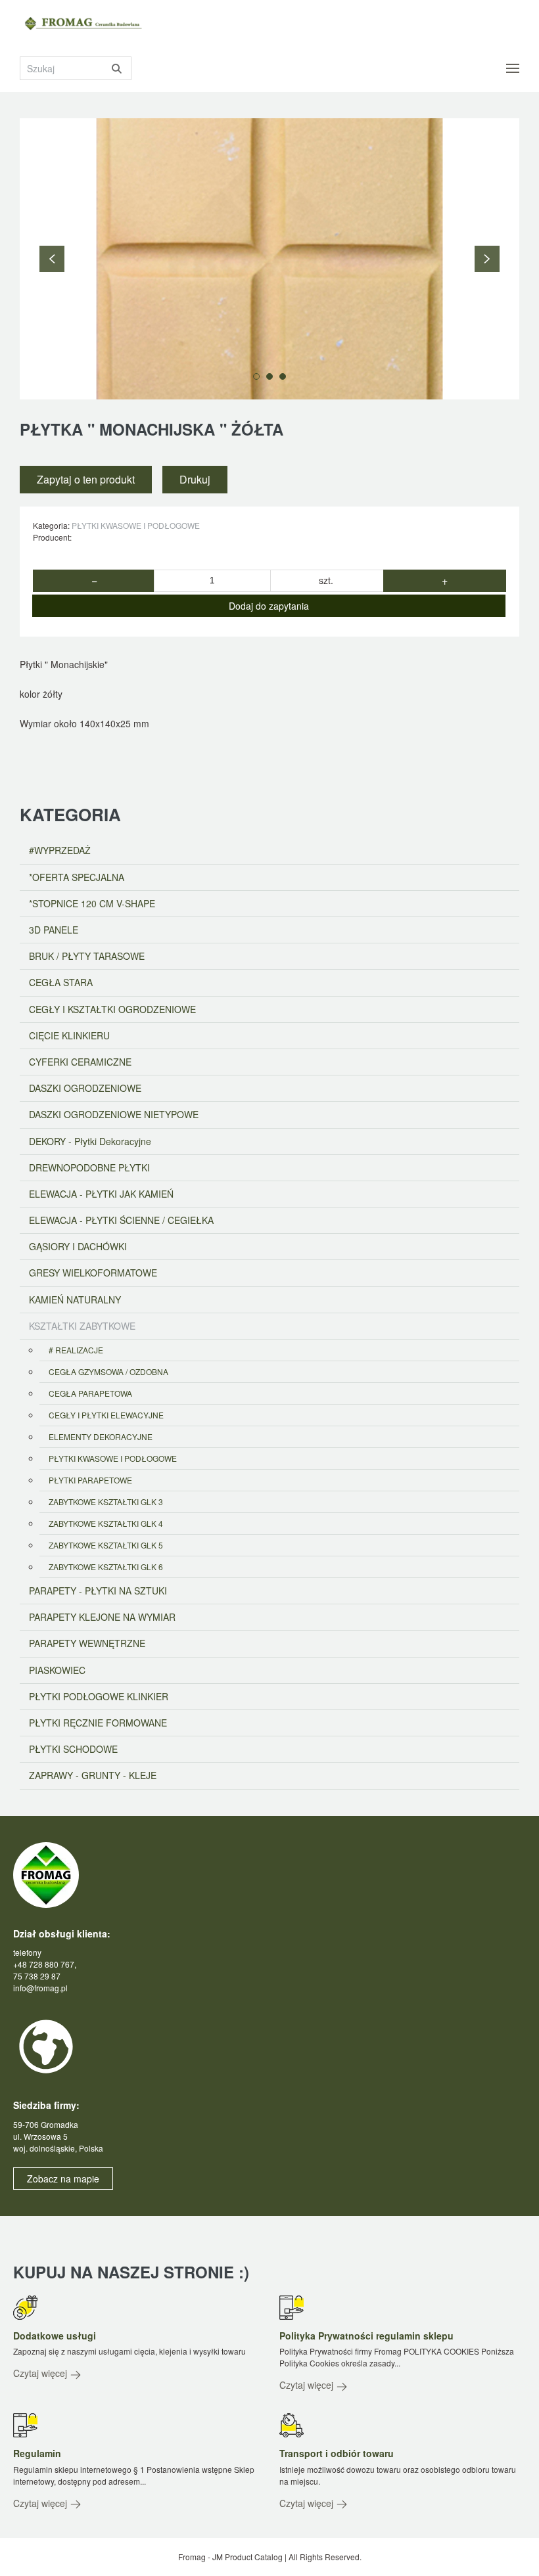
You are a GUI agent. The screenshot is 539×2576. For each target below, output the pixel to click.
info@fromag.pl (40, 1988)
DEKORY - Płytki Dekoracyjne (90, 1141)
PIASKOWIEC (57, 1670)
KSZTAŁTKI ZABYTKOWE (82, 1326)
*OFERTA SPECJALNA (77, 877)
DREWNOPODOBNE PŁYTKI (89, 1167)
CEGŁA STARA (61, 982)
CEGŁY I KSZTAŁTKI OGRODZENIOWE (112, 1009)
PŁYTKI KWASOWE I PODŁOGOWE (136, 525)
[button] (513, 68)
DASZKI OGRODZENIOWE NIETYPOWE (114, 1114)
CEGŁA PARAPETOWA (90, 1393)
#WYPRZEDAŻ (60, 850)
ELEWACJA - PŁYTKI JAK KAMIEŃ (101, 1194)
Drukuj (195, 479)
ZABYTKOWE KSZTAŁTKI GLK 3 (106, 1502)
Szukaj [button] (117, 68)
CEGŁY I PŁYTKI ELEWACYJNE (106, 1415)
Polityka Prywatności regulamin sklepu (366, 2336)
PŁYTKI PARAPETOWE (90, 1480)
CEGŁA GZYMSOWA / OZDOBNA (108, 1371)
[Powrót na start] (89, 24)
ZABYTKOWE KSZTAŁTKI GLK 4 (106, 1523)
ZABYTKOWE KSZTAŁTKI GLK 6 (106, 1567)
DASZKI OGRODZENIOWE (85, 1088)
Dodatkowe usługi (55, 2336)
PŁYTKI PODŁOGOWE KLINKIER (99, 1696)
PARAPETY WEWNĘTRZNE (87, 1643)
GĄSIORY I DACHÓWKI (78, 1246)
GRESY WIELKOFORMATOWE (93, 1273)
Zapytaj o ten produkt (86, 479)
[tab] (256, 376)
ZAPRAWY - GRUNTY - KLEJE (93, 1775)
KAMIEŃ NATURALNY (75, 1299)
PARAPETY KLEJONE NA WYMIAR (102, 1617)
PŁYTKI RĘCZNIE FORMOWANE (98, 1723)
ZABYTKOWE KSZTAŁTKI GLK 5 (106, 1545)
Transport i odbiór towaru (337, 2453)
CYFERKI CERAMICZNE (80, 1062)
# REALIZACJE (76, 1350)
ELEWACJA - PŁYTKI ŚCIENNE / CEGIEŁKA (121, 1220)
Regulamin (37, 2453)
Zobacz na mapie (63, 2179)
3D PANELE (54, 930)
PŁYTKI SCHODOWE (73, 1749)
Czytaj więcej (41, 2373)
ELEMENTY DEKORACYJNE (101, 1436)
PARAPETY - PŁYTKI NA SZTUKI (98, 1591)
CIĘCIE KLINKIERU (69, 1035)
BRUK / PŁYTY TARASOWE (87, 956)
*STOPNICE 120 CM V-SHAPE (92, 903)
